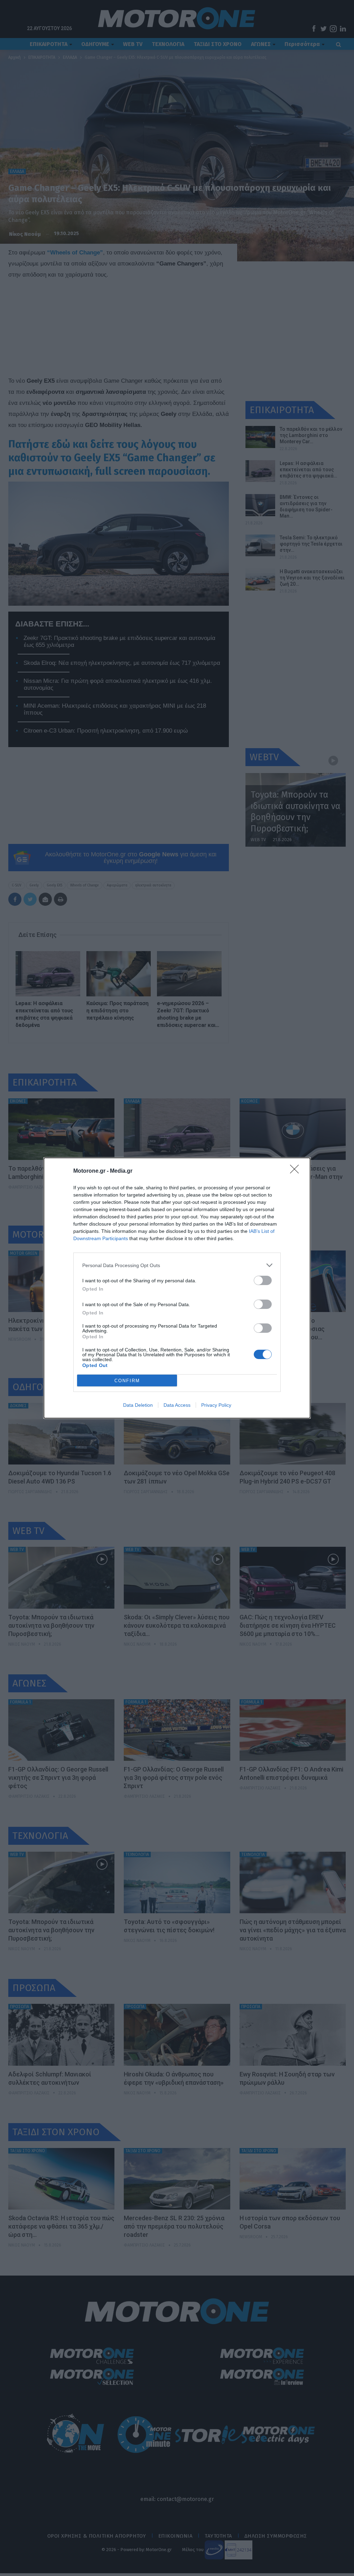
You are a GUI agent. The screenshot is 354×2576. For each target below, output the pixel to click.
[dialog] (177, 1288)
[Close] (297, 1171)
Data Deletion (138, 1405)
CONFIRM (127, 1381)
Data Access (177, 1405)
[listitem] (177, 1265)
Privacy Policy (216, 1405)
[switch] (263, 1280)
